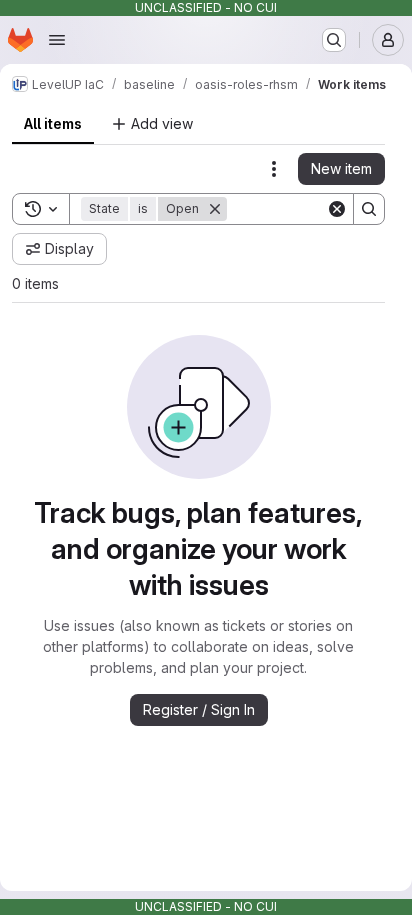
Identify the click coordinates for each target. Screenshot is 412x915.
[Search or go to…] (334, 40)
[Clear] (337, 209)
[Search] (369, 209)
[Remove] (215, 209)
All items (53, 123)
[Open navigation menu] (57, 40)
